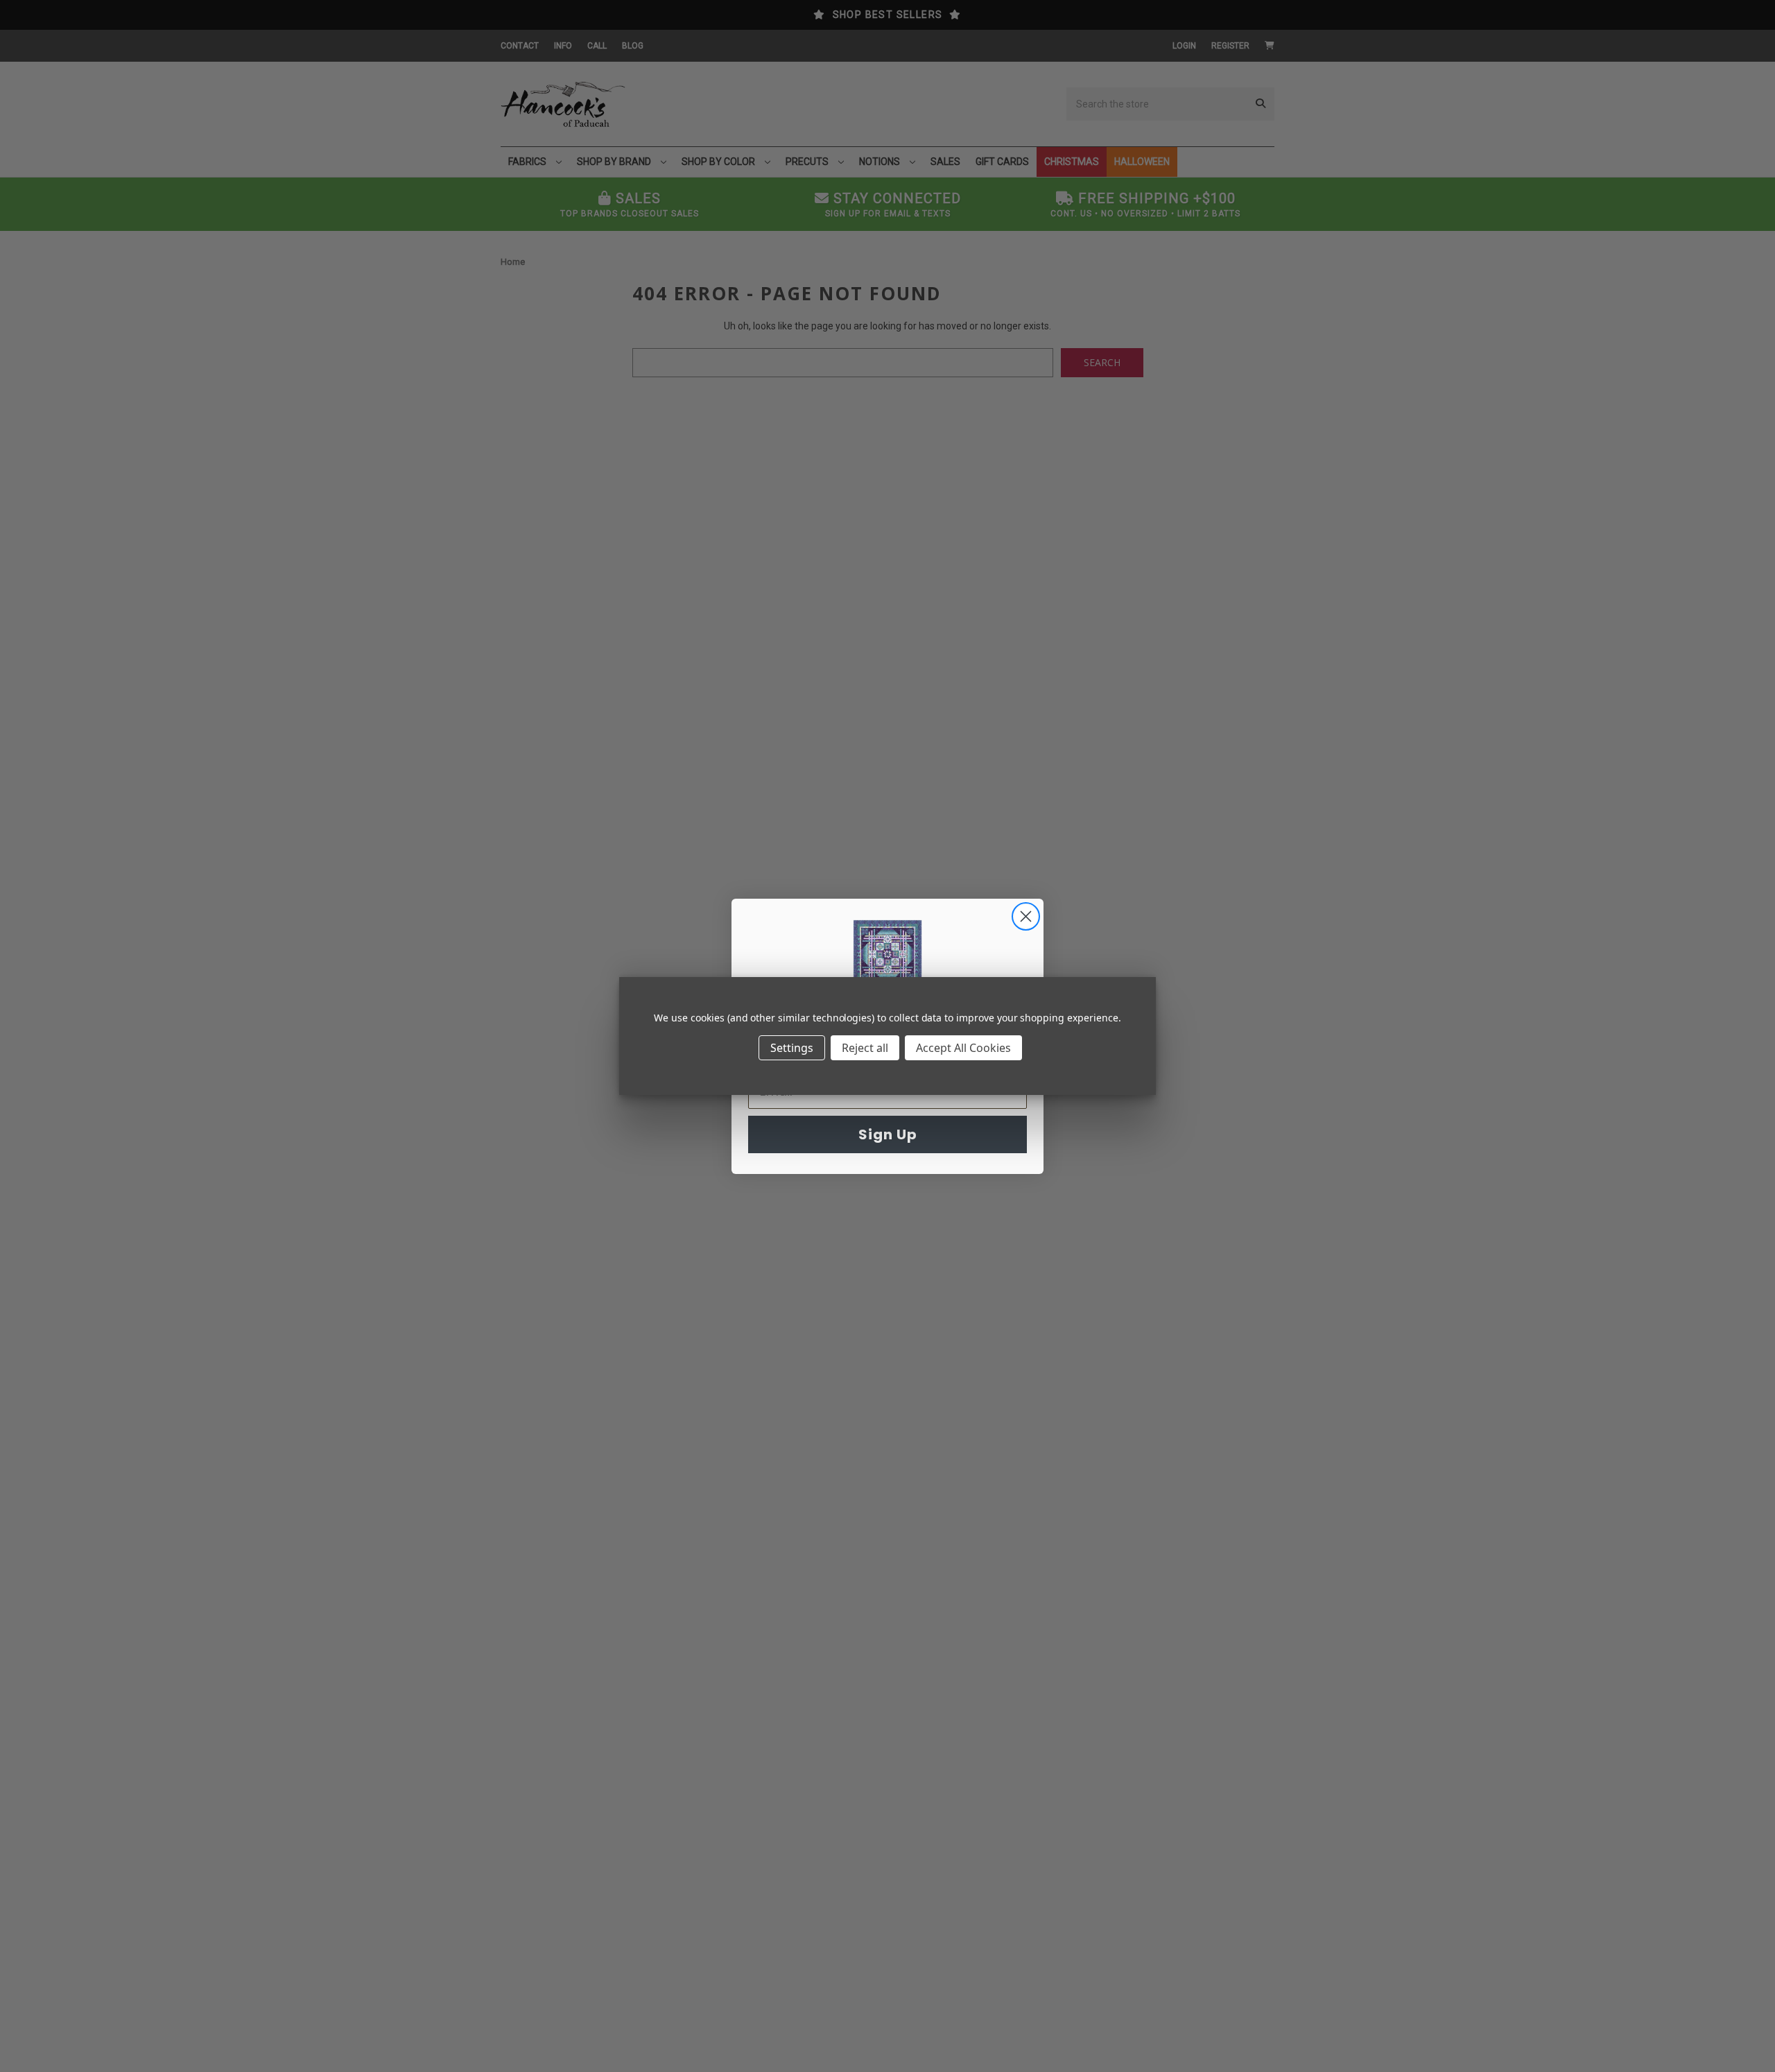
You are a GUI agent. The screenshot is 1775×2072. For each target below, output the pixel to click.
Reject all (865, 1048)
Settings (792, 1048)
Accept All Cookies (963, 1048)
